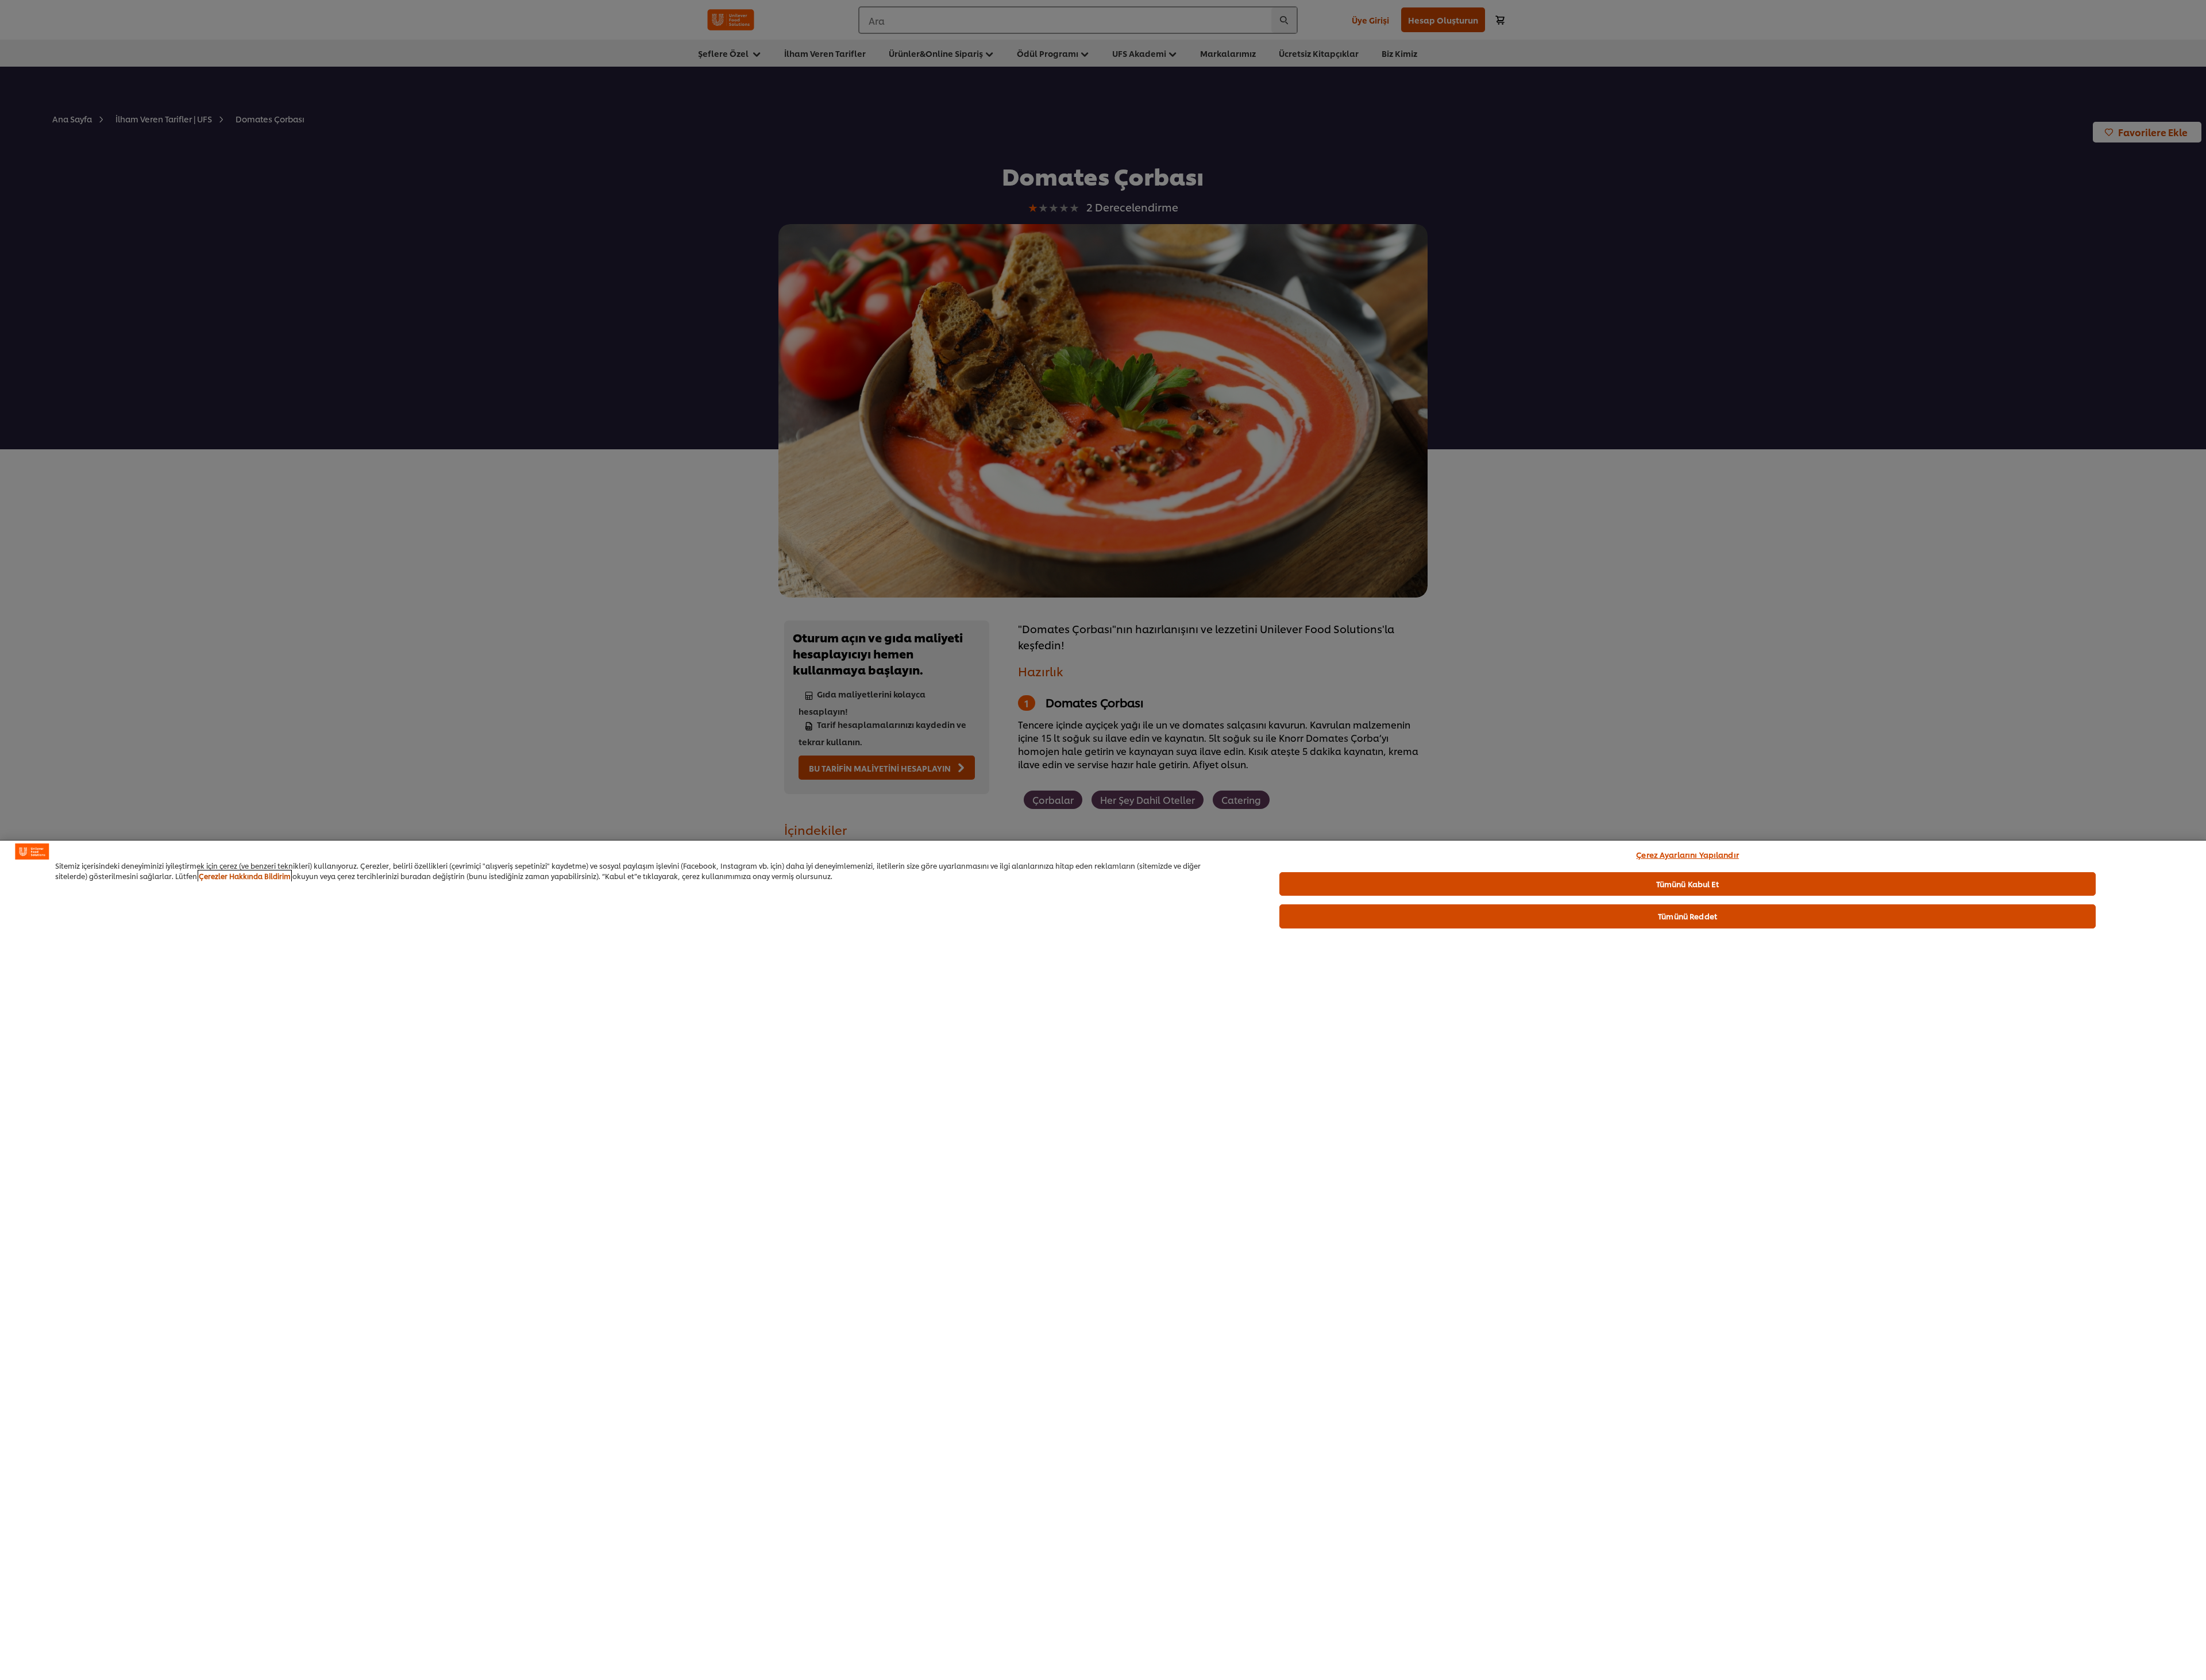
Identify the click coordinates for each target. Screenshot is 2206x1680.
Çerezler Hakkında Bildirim (245, 876)
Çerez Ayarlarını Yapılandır (1688, 854)
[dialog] (1103, 1260)
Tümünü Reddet (1688, 916)
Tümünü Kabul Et (1688, 884)
